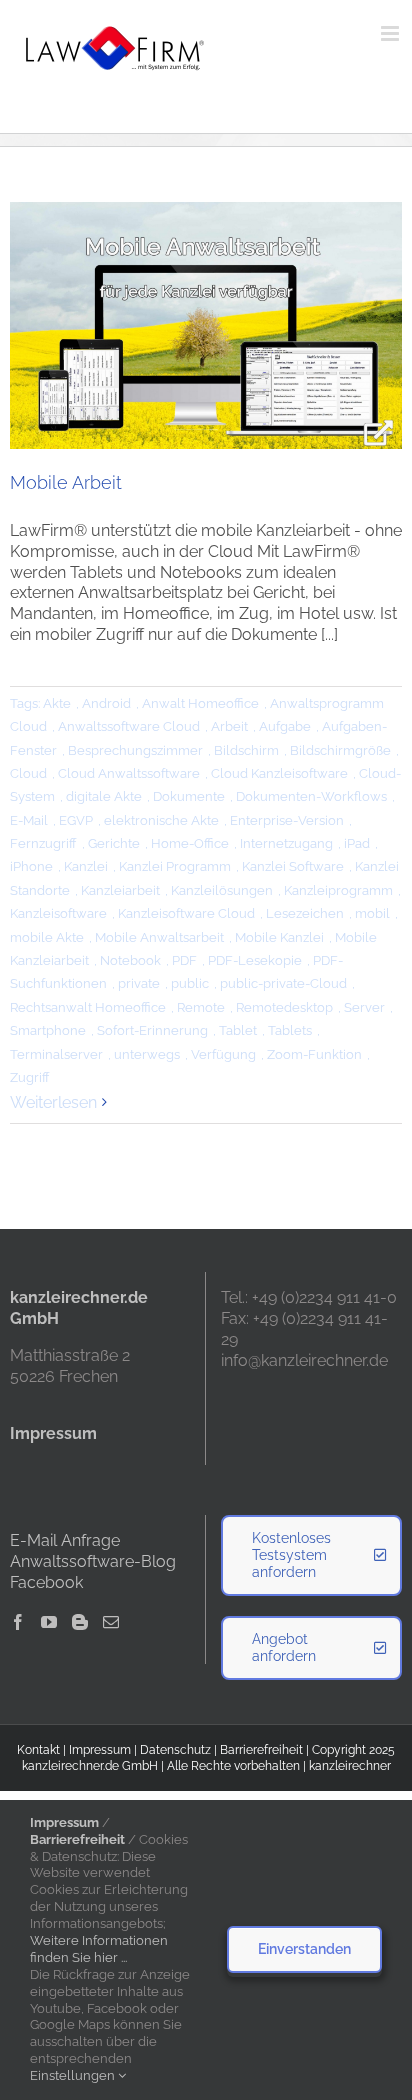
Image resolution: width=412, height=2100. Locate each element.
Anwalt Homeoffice (200, 703)
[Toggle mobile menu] (391, 33)
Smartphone (48, 1030)
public (190, 983)
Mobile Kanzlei (279, 937)
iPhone (31, 866)
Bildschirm (246, 750)
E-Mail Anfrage (65, 1540)
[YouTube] (49, 1622)
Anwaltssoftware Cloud (129, 726)
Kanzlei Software (293, 866)
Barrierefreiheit (261, 1750)
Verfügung (223, 1054)
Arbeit (229, 726)
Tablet (238, 1030)
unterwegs (147, 1054)
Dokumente (189, 796)
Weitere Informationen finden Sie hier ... (99, 1949)
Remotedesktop (284, 1007)
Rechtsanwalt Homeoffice (88, 1007)
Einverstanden (304, 1949)
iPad (357, 843)
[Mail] (111, 1622)
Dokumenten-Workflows (311, 796)
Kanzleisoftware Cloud (186, 913)
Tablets (290, 1030)
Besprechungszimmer (135, 750)
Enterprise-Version (287, 820)
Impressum (100, 1750)
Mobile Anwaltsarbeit (159, 937)
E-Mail (29, 820)
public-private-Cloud (283, 983)
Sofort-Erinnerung (152, 1030)
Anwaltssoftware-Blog (93, 1561)
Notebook (130, 960)
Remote (201, 1007)
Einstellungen (74, 2075)
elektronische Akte (161, 820)
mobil (372, 913)
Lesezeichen (305, 913)
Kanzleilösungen (222, 890)
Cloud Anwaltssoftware (129, 773)
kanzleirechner (350, 1766)
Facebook (46, 1582)
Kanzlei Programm (175, 866)
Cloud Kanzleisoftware (279, 773)
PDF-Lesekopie (255, 960)
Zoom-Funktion (314, 1054)
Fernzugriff (43, 843)
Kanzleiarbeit (120, 890)
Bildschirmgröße (340, 750)
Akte (57, 703)
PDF (184, 960)
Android (106, 703)
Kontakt (38, 1750)
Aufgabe (285, 726)
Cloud (28, 773)
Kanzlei (86, 866)
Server (364, 1007)
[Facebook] (18, 1622)
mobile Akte (47, 937)
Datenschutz (175, 1750)
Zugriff (30, 1077)
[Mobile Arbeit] (206, 325)
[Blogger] (80, 1622)
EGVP (76, 820)
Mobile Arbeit (66, 482)
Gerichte (114, 843)
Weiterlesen (53, 1102)
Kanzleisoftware (58, 913)
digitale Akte (104, 796)
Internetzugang (286, 843)
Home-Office (190, 843)
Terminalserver (56, 1054)
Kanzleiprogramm (338, 890)
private (139, 983)
